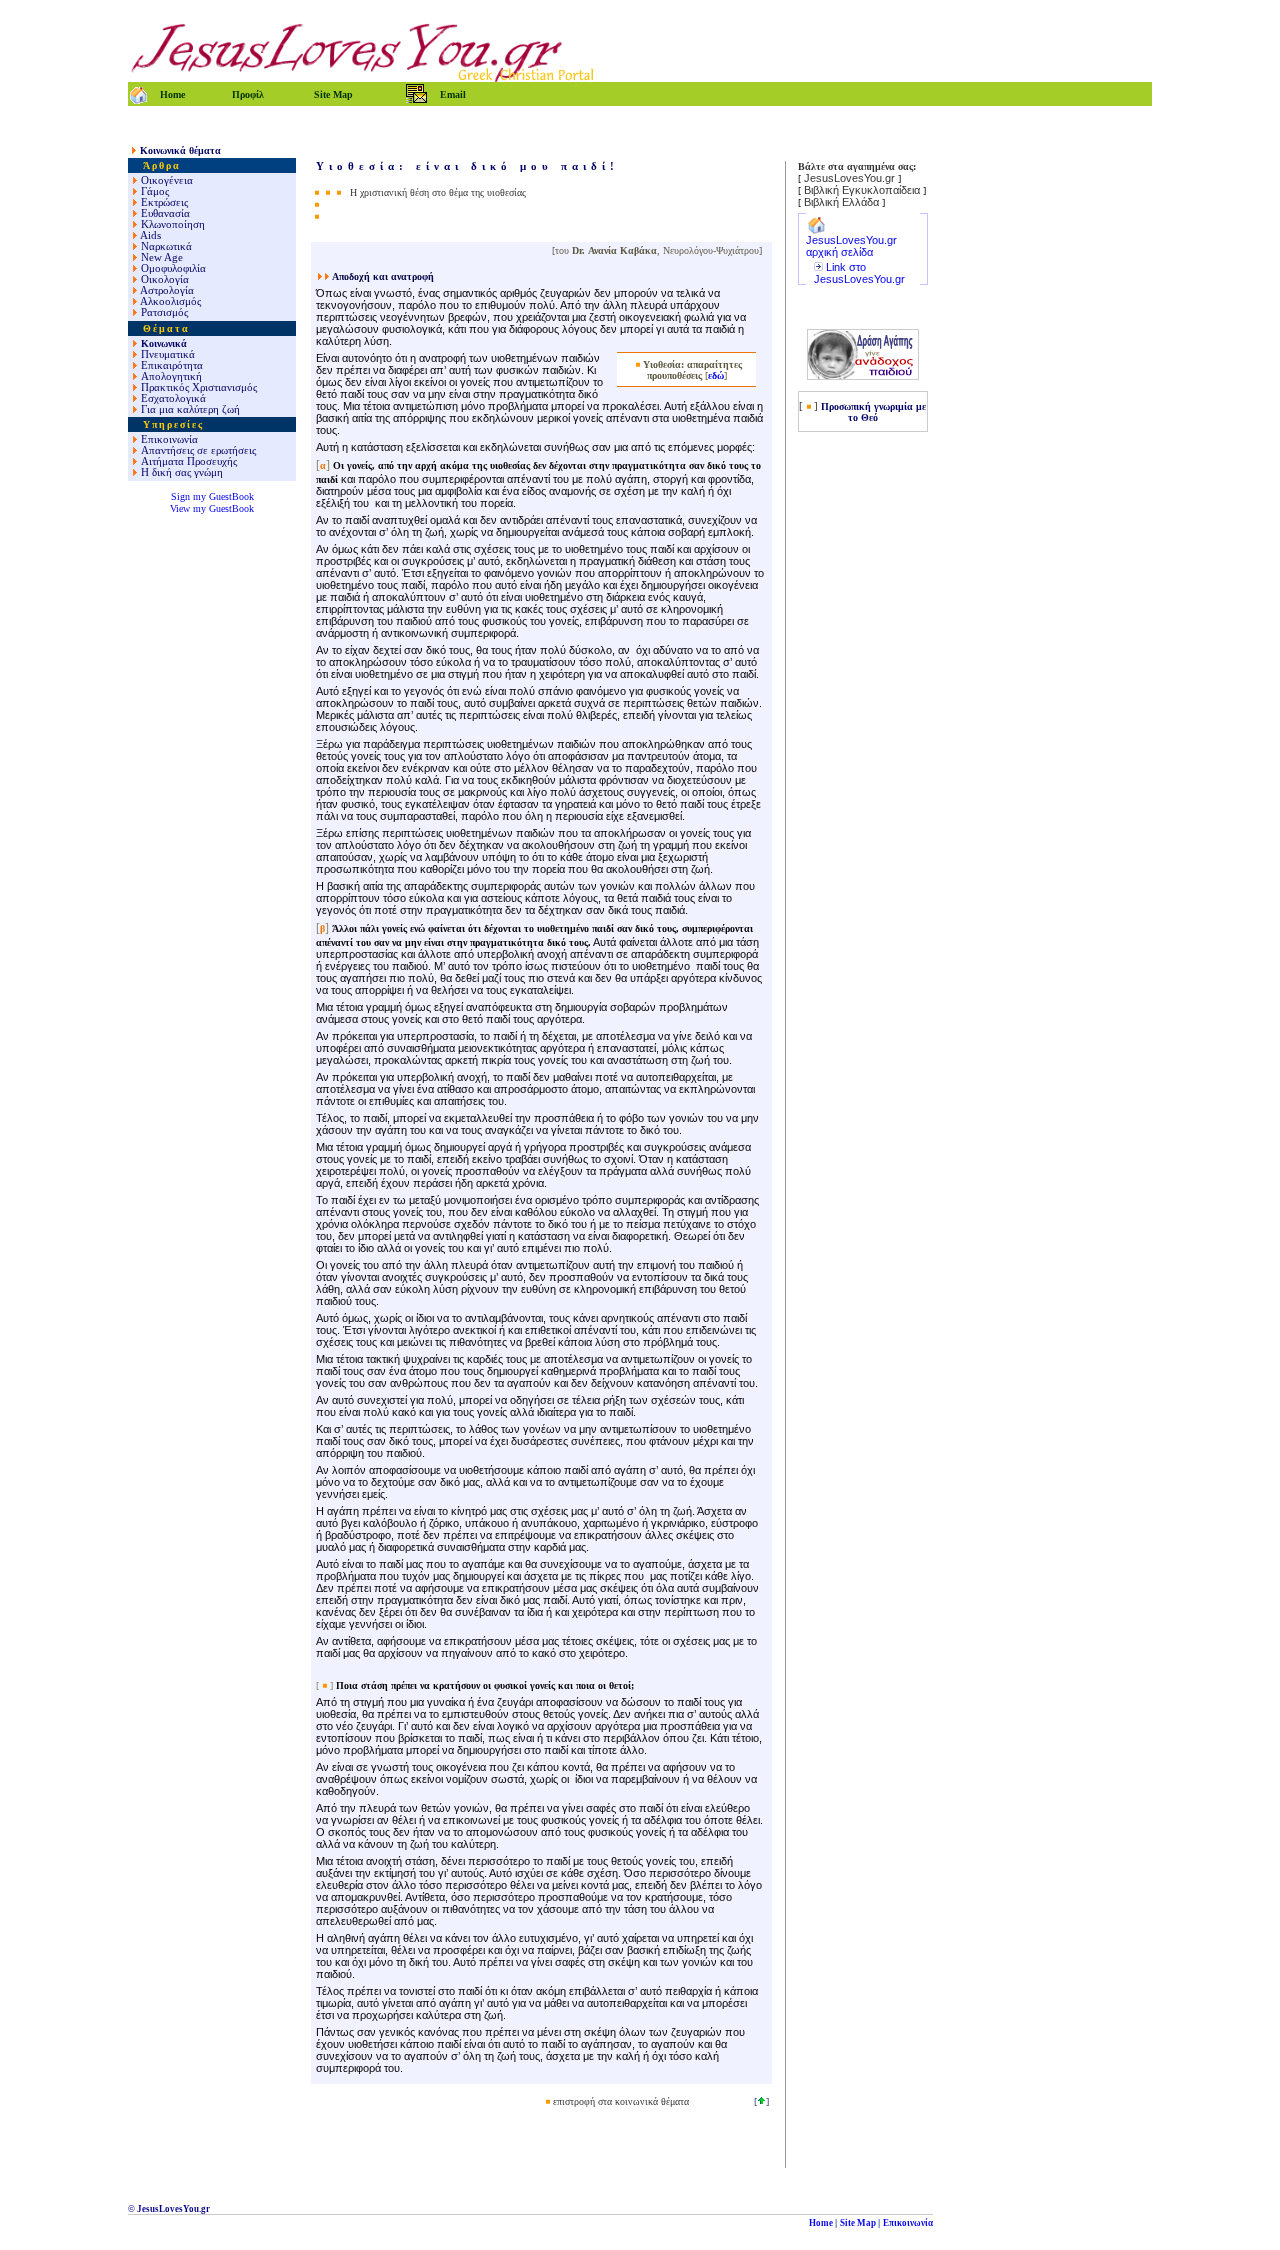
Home (821, 2223)
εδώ (716, 375)
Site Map (858, 2223)
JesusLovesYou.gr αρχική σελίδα (851, 246)
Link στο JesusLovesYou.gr (859, 273)
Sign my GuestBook (212, 496)
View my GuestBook (212, 508)
